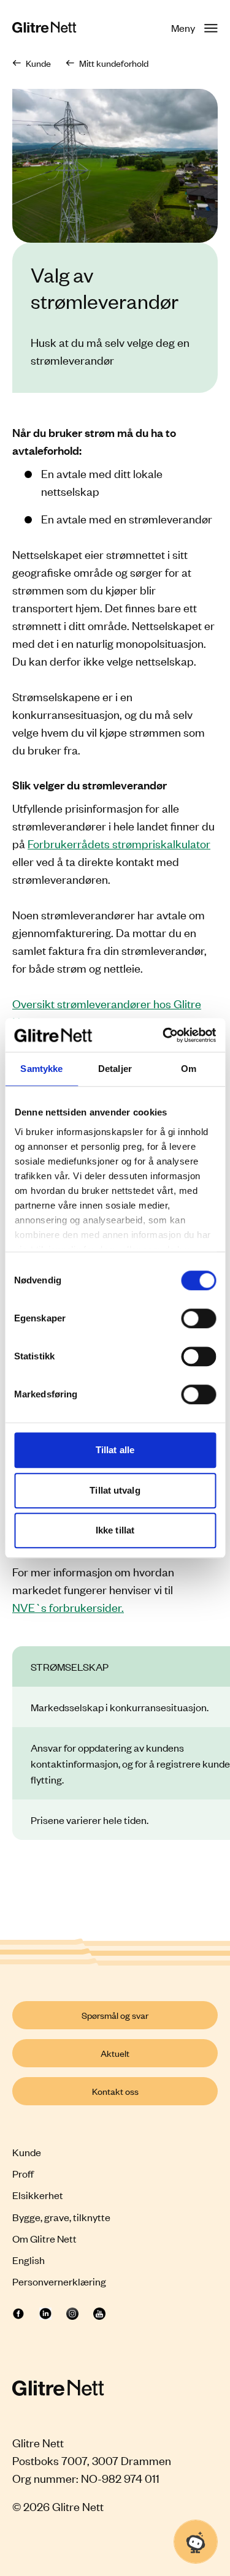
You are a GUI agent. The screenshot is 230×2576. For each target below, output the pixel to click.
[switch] (198, 1318)
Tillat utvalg (115, 1490)
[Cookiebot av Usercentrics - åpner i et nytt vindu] (164, 1035)
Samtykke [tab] (41, 1069)
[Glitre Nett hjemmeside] (44, 28)
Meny (183, 28)
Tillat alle (115, 1450)
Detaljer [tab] (115, 1069)
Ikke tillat (115, 1530)
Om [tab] (189, 1069)
